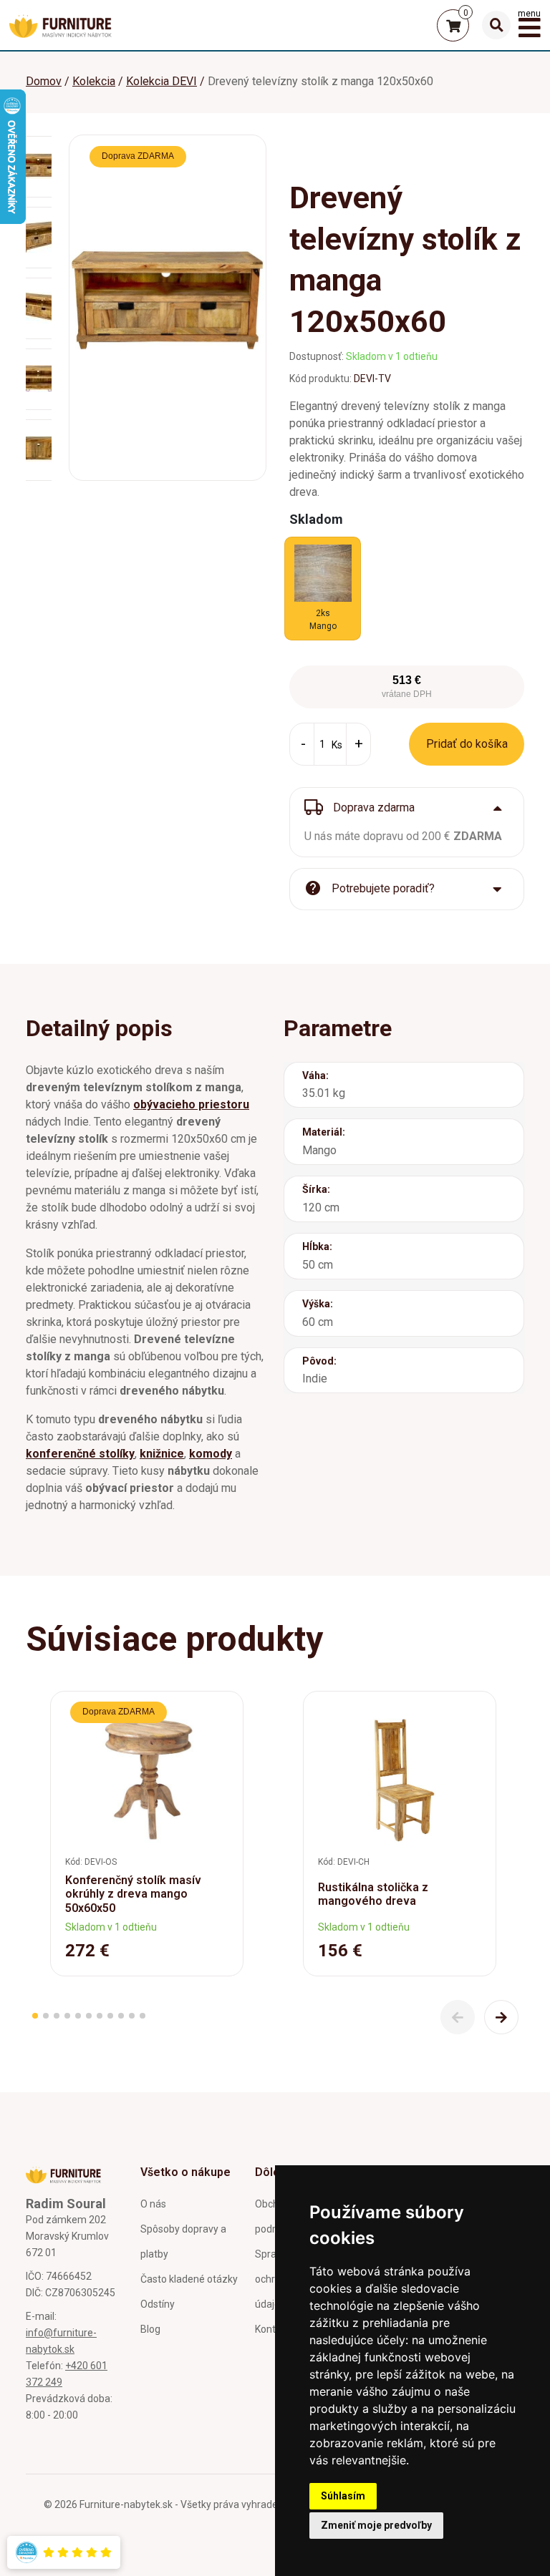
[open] (496, 25)
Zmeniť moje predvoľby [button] (376, 2525)
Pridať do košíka (467, 744)
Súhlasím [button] (343, 2496)
